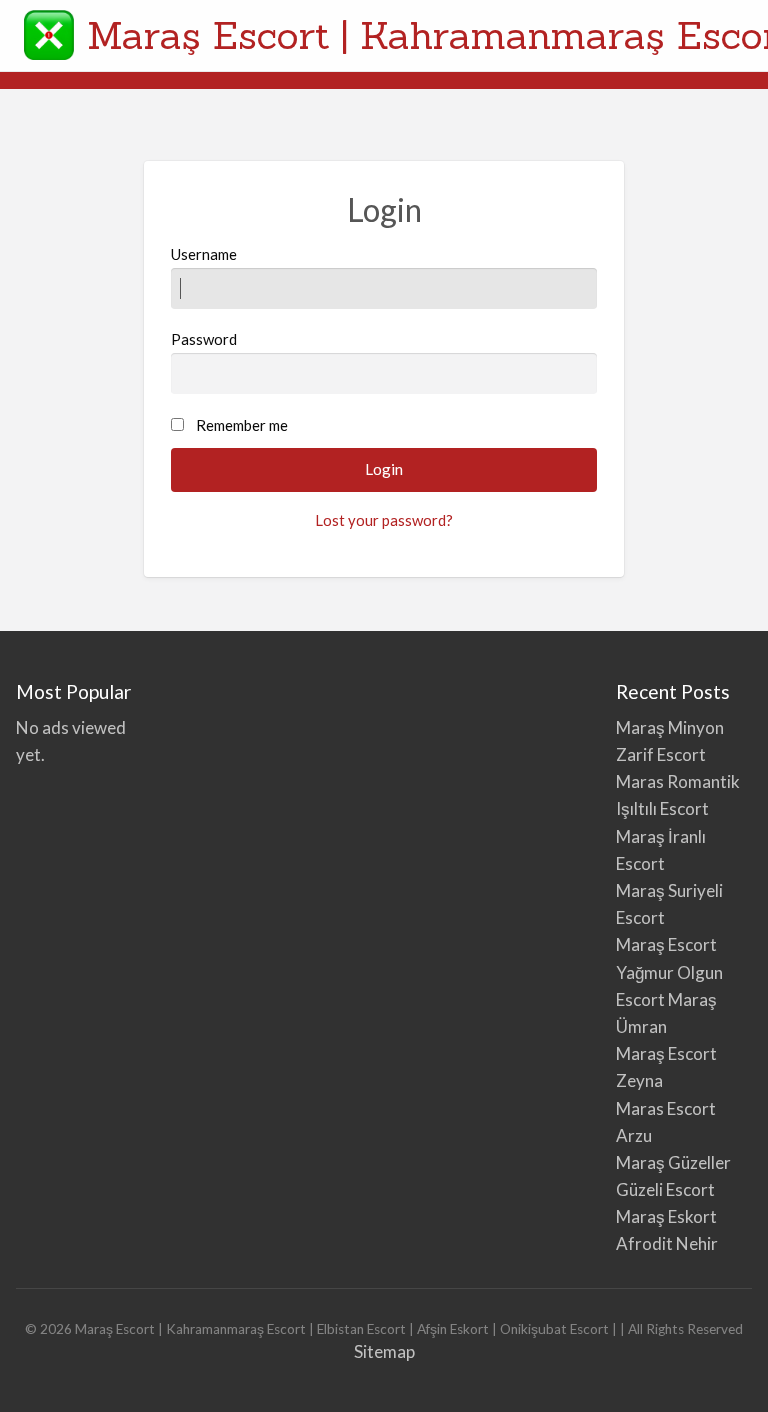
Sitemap (384, 1351)
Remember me (242, 425)
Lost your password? (384, 520)
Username (204, 254)
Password (204, 339)
